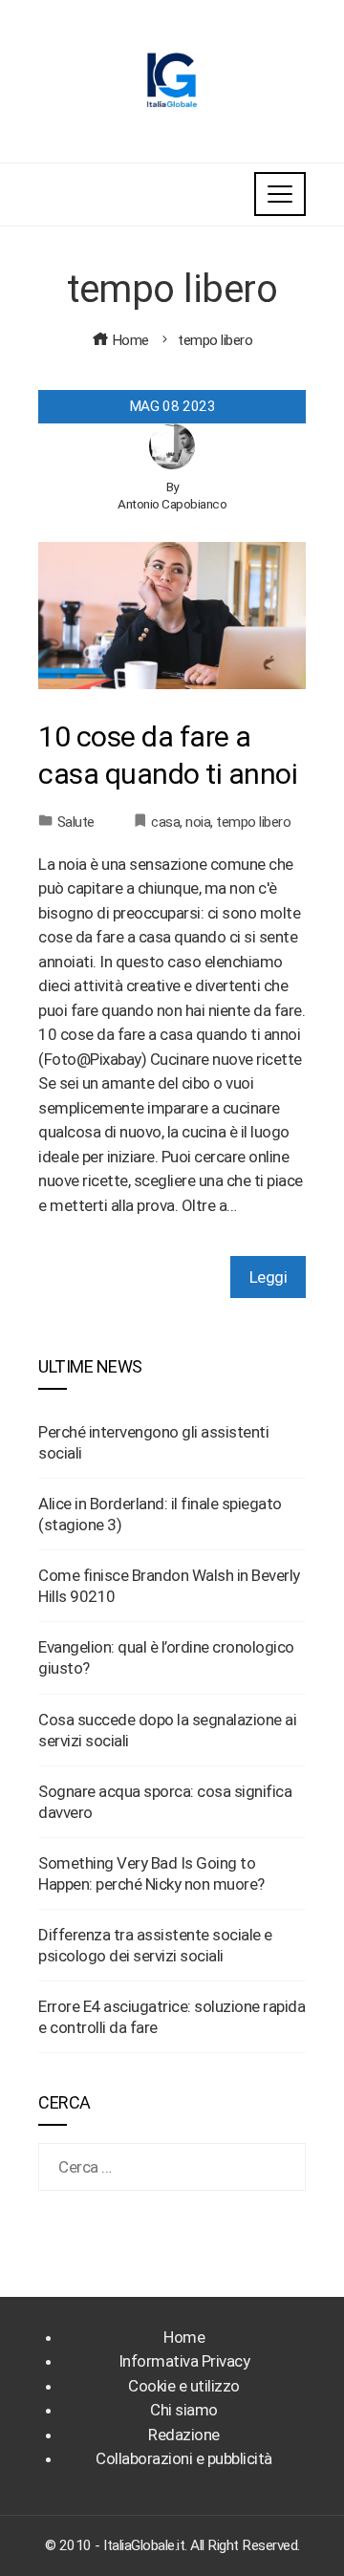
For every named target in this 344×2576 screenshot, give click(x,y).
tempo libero (253, 822)
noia (198, 822)
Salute (76, 822)
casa (165, 822)
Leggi (269, 1277)
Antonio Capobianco (172, 504)
